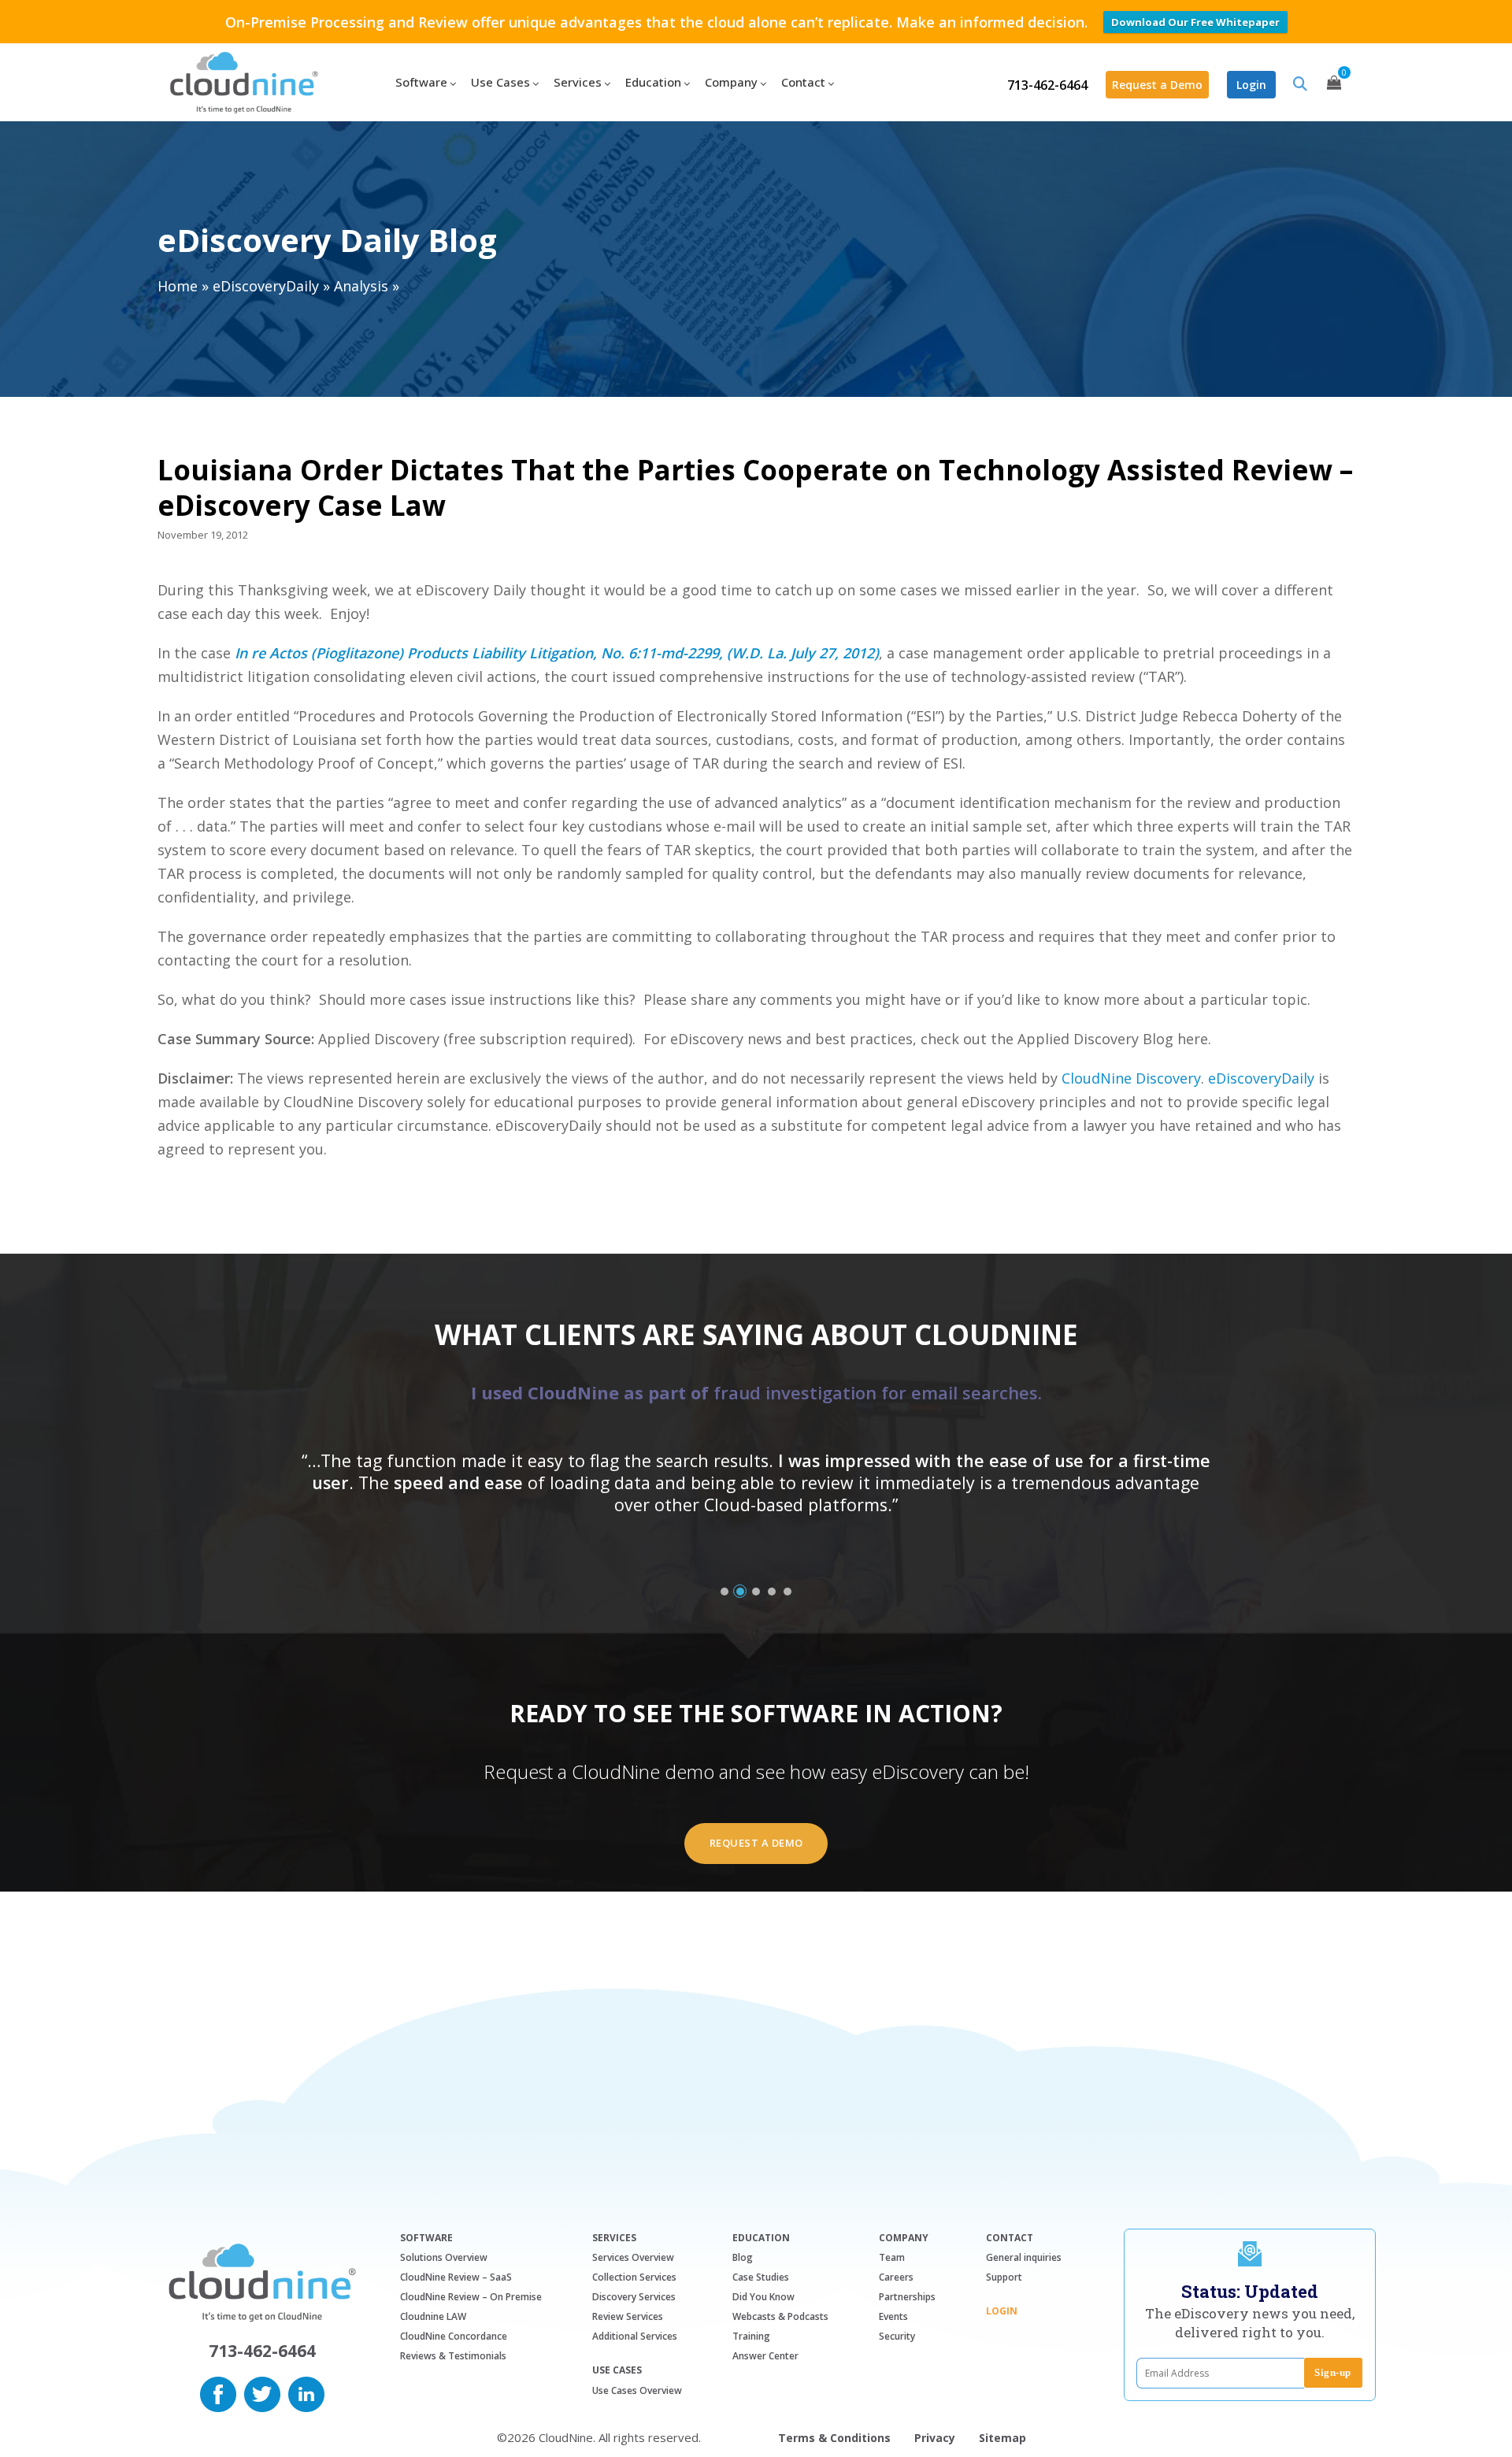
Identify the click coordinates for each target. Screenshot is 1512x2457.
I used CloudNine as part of (756, 1392)
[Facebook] (218, 2392)
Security (897, 2336)
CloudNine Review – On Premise (471, 2297)
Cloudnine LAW (433, 2316)
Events (893, 2316)
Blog (743, 2257)
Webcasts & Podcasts (780, 2316)
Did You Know (763, 2297)
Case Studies (761, 2277)
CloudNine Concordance (454, 2336)
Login (1251, 85)
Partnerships (907, 2297)
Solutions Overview (444, 2257)
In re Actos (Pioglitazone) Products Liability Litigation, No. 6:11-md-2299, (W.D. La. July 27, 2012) (557, 653)
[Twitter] (262, 2392)
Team (892, 2257)
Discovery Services (634, 2297)
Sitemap (1002, 2438)
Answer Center (765, 2356)
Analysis (361, 286)
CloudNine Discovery (1131, 1078)
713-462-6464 (1047, 85)
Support (1004, 2277)
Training (751, 2336)
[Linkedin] (306, 2392)
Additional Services (635, 2336)
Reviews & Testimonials (453, 2356)
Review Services (628, 2316)
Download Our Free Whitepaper (1195, 22)
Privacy (935, 2438)
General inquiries (1024, 2257)
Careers (896, 2277)
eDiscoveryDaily (266, 286)
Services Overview (633, 2257)
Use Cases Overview (637, 2390)
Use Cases (617, 2370)
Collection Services (634, 2277)
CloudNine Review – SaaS (456, 2277)
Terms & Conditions (834, 2438)
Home (178, 286)
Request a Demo (1157, 85)
